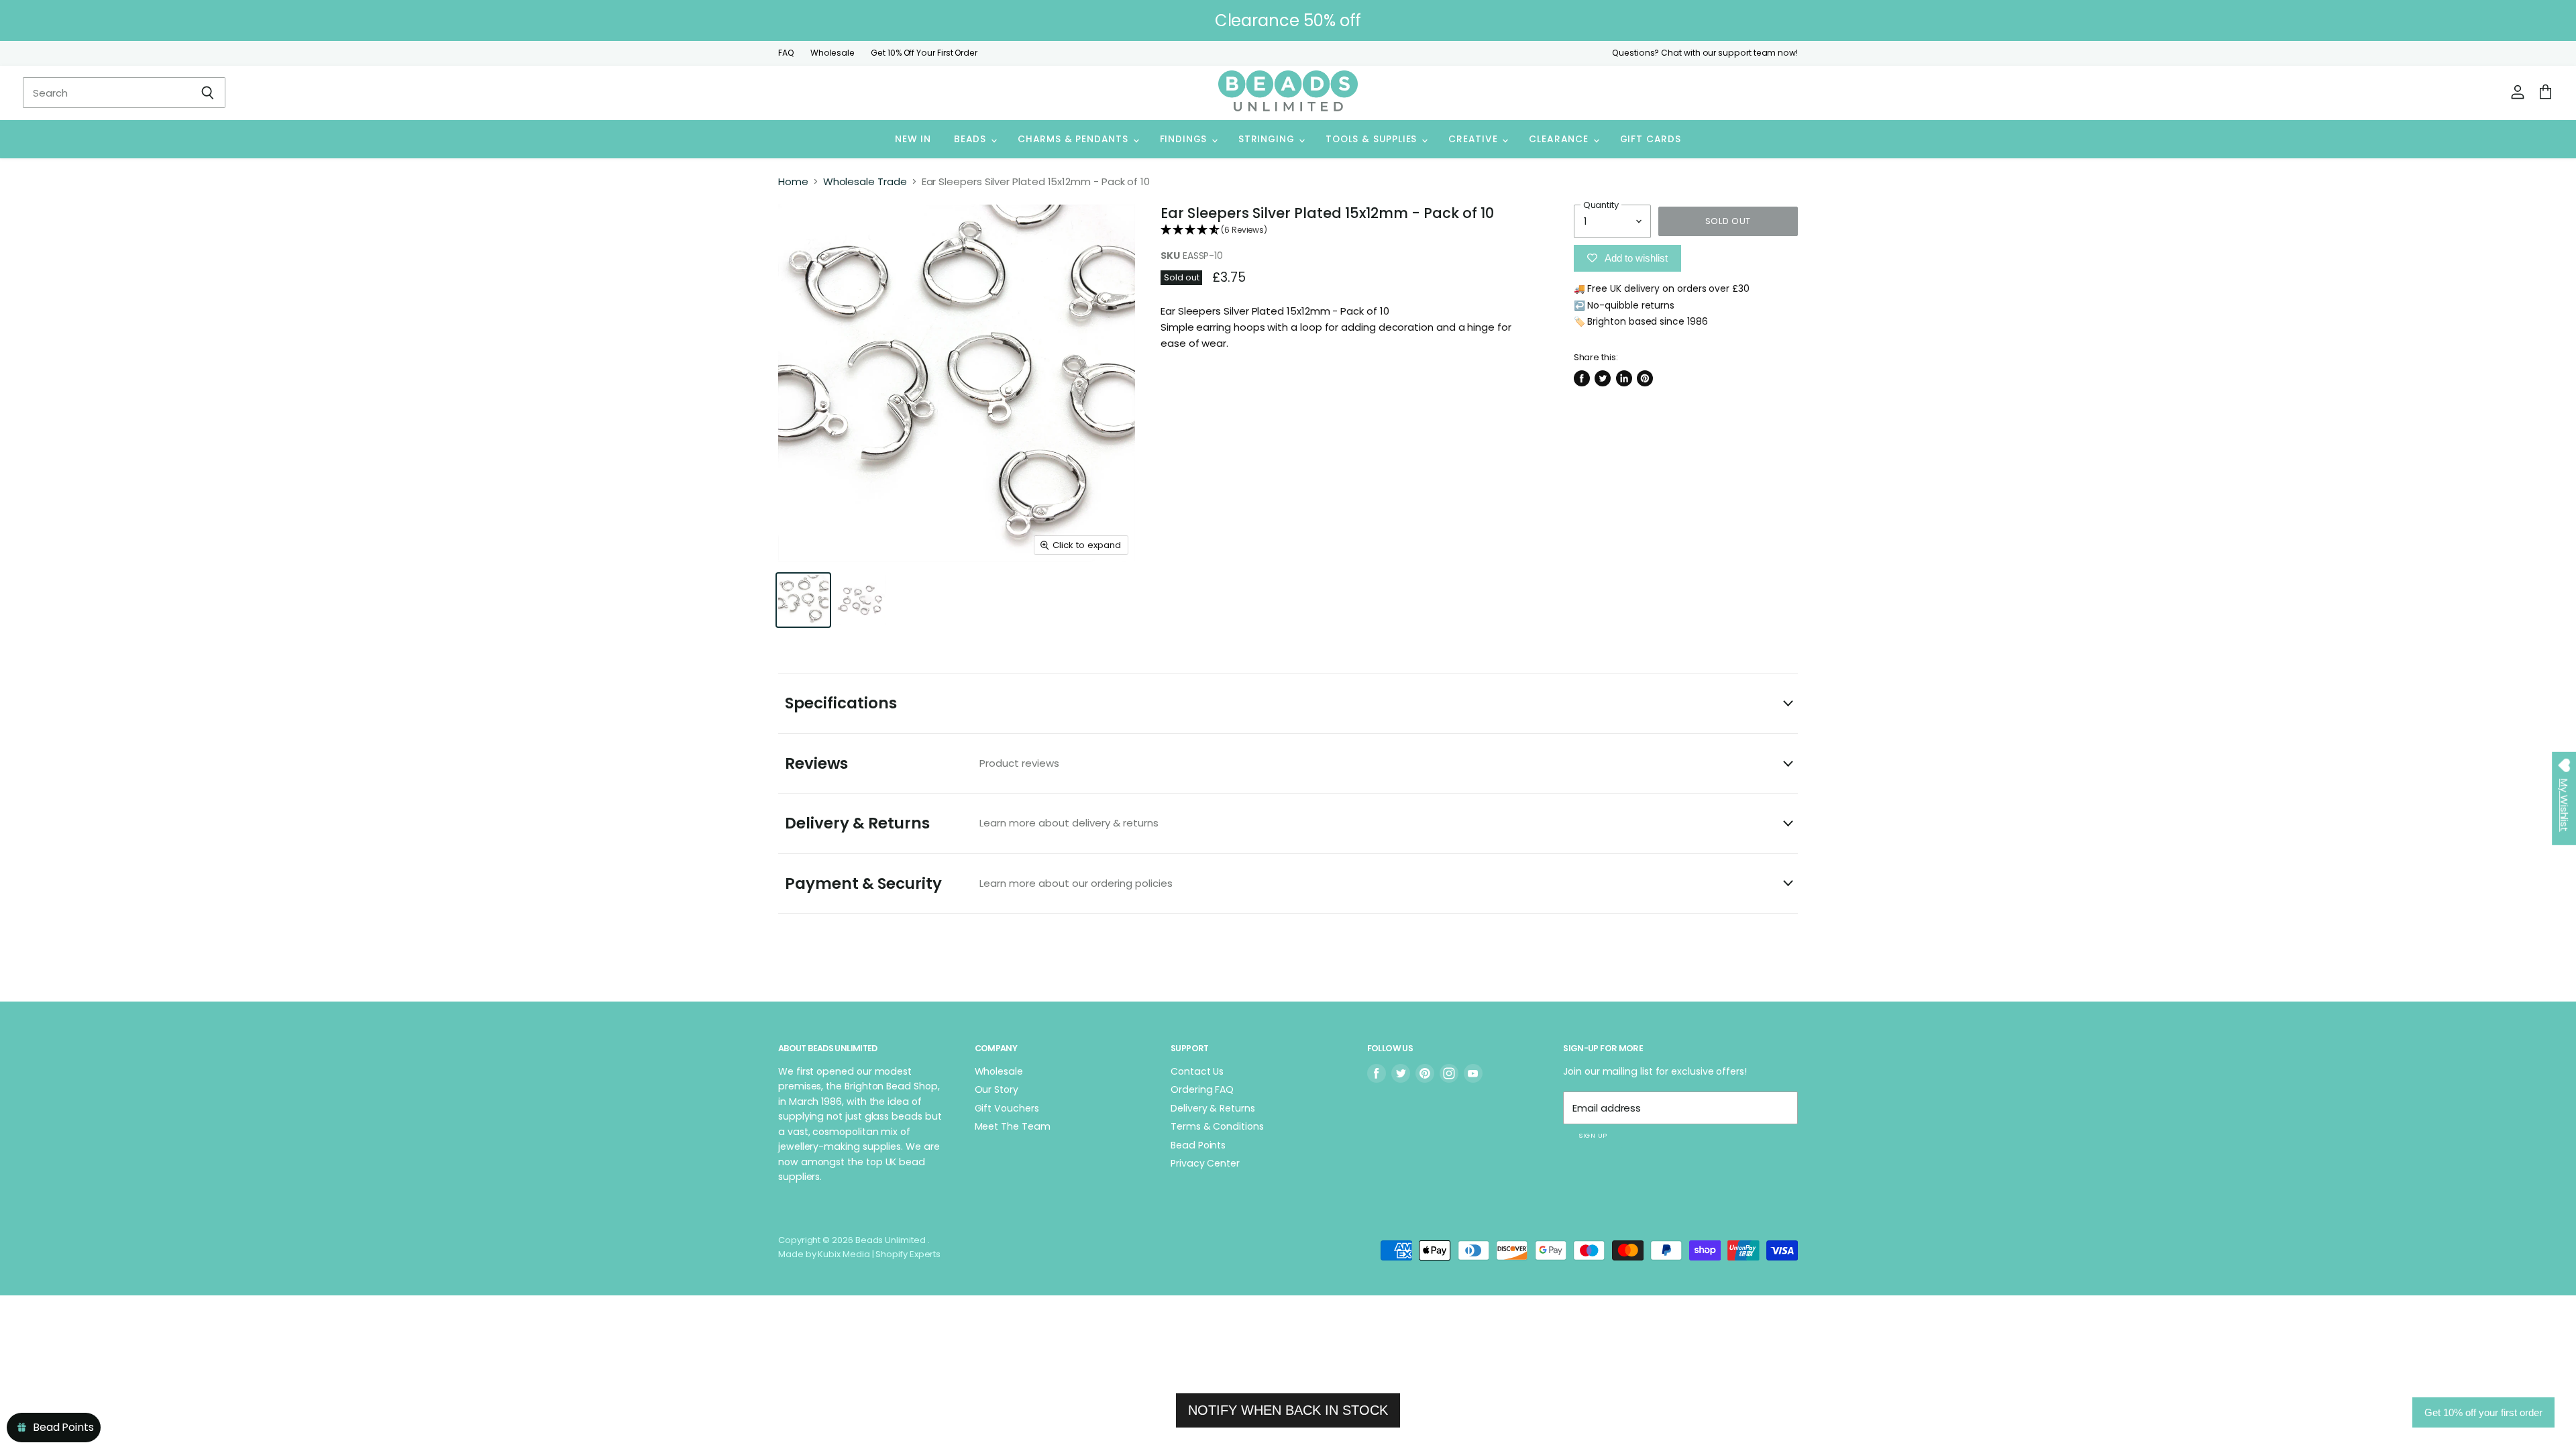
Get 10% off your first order (2483, 1412)
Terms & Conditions (1217, 1126)
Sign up (1593, 1135)
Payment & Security (979, 883)
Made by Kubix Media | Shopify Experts (859, 1254)
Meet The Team (1013, 1126)
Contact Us (1197, 1071)
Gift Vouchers (1007, 1108)
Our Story (997, 1089)
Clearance (1560, 139)
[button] (1347, 230)
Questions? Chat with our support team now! (1705, 53)
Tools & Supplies (1373, 139)
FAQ (786, 53)
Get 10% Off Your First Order (924, 53)
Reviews (922, 763)
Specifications (841, 703)
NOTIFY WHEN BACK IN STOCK (1288, 1410)
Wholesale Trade (865, 181)
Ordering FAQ (1202, 1089)
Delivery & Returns (972, 823)
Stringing (1268, 139)
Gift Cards (1651, 139)
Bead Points (1198, 1145)
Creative (1474, 139)
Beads (972, 139)
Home (793, 181)
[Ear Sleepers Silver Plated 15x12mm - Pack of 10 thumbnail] (803, 600)
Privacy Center (1205, 1163)
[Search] (208, 93)
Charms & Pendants (1075, 139)
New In (913, 139)
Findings (1185, 139)
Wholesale (833, 53)
